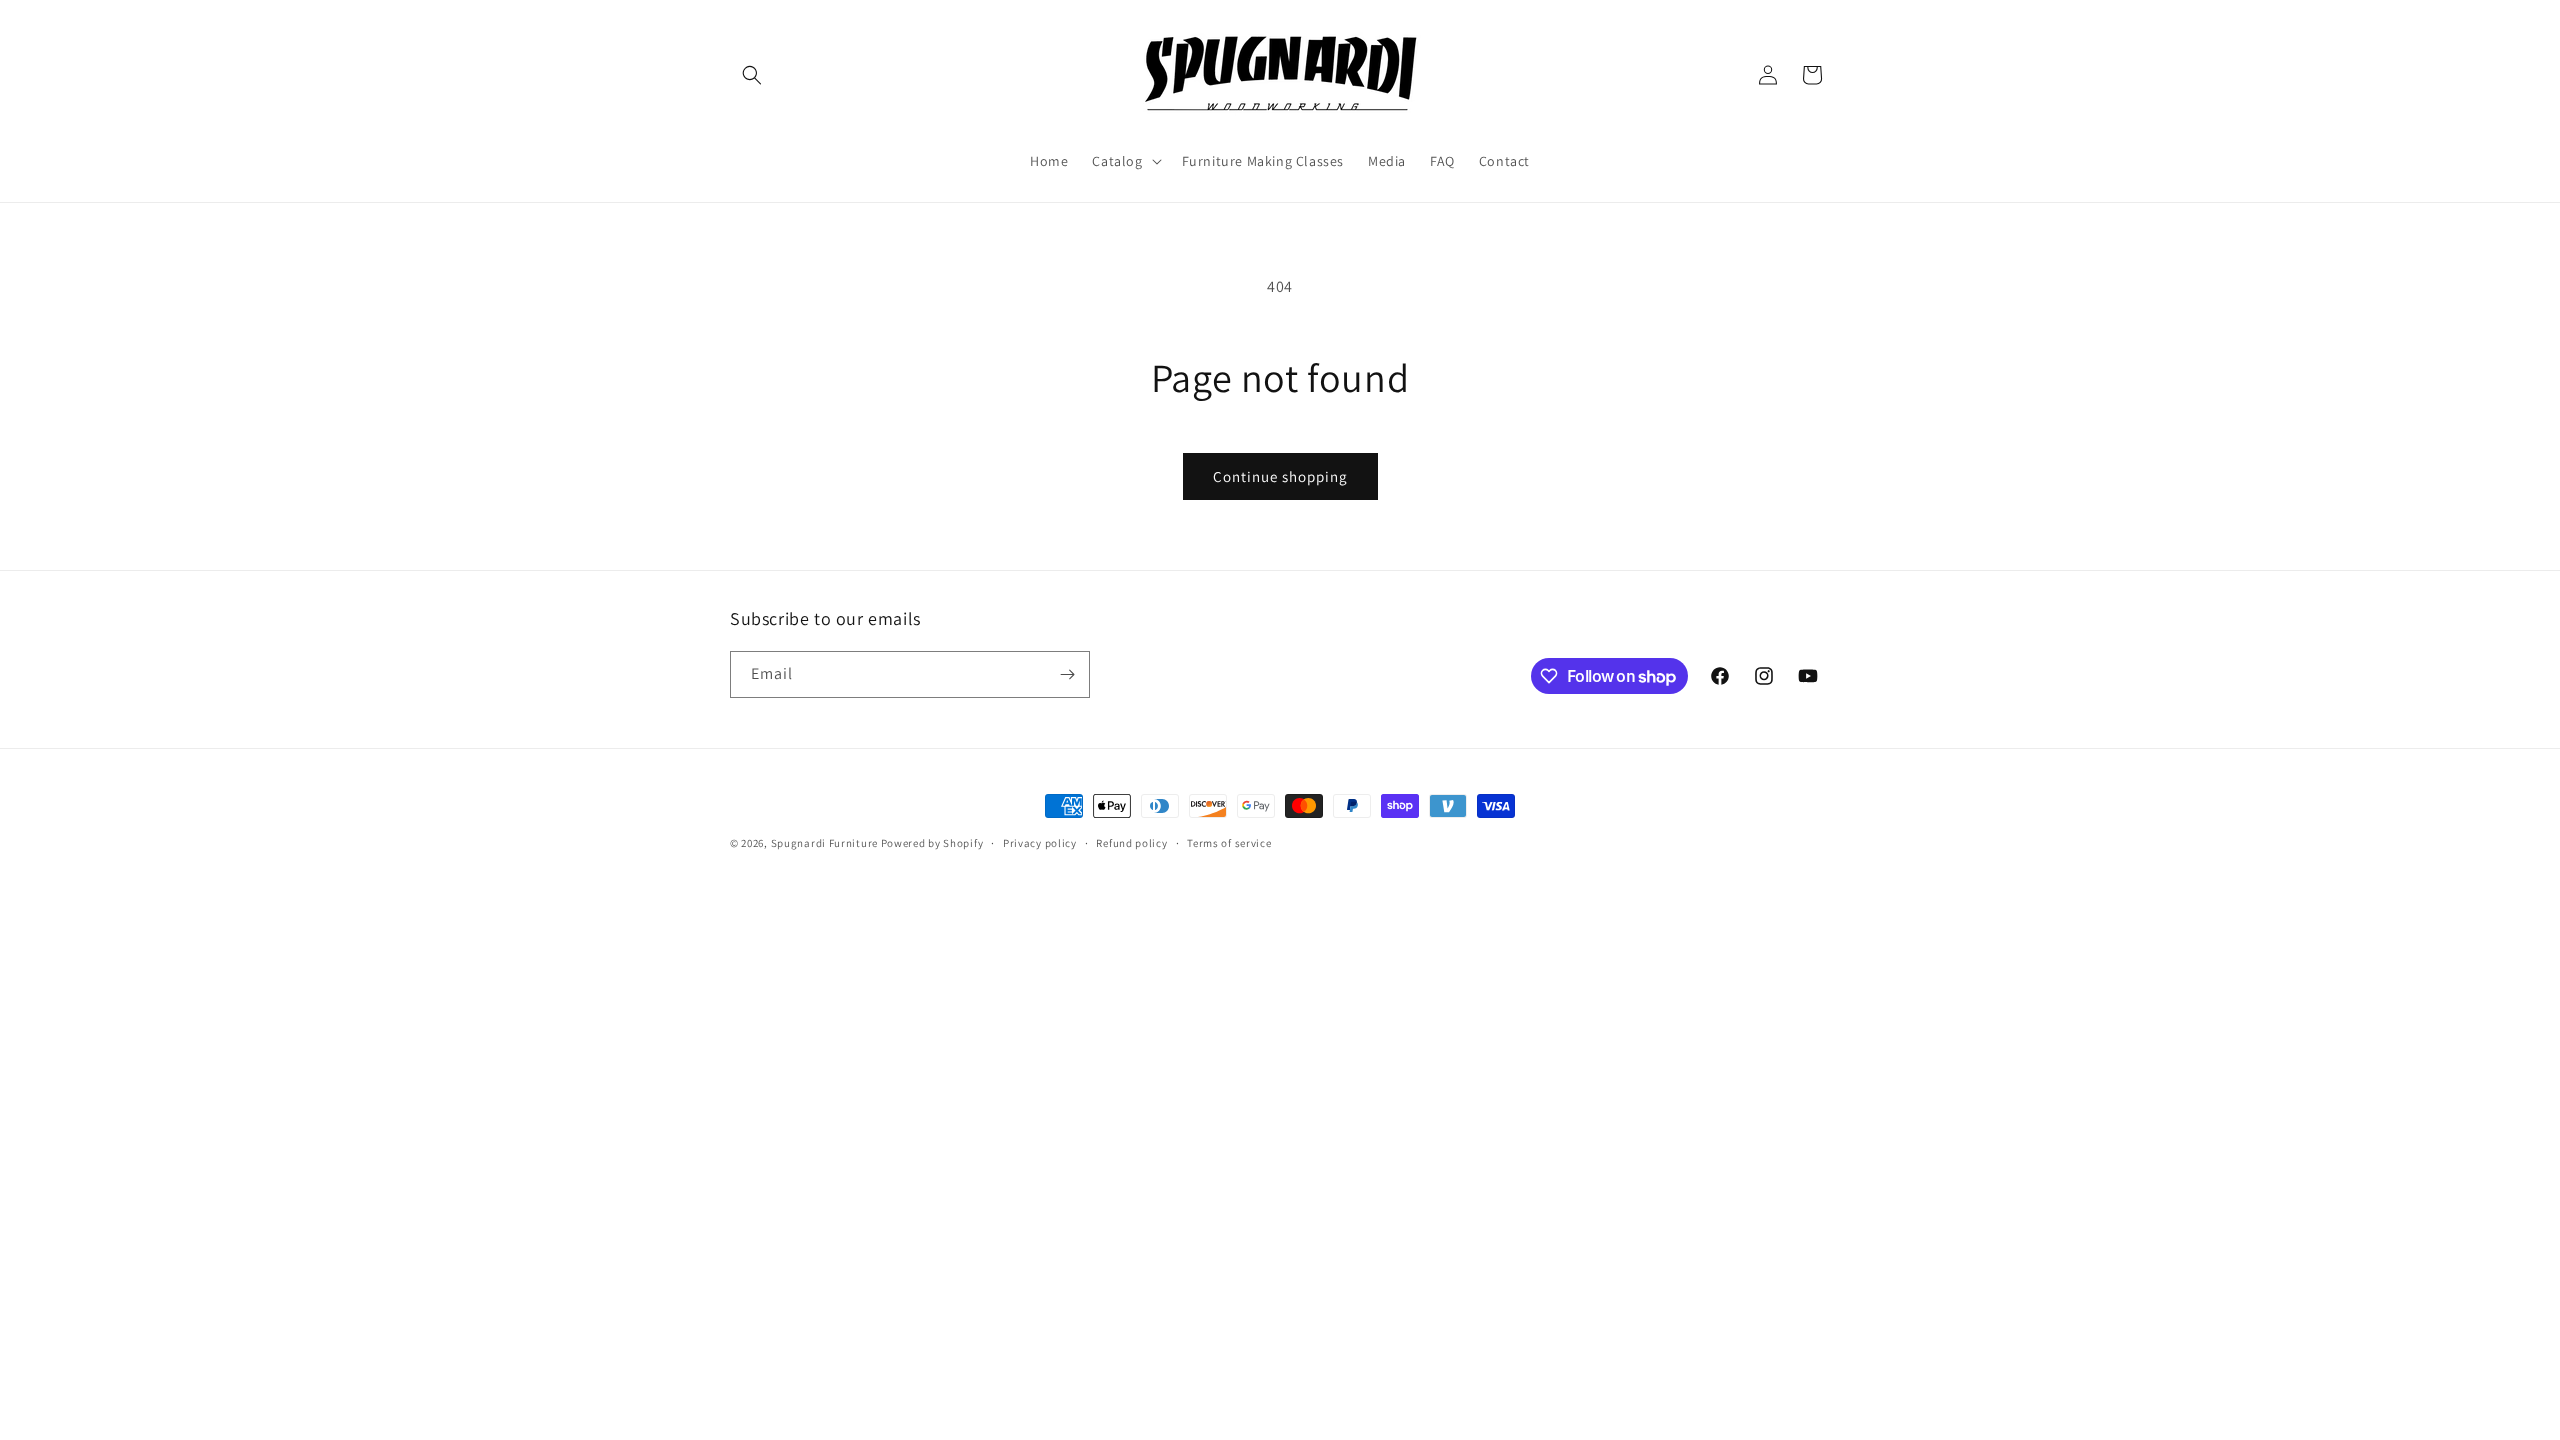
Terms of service (1229, 843)
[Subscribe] (1067, 674)
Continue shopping (1280, 476)
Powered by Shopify (932, 843)
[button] (752, 75)
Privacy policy (1040, 843)
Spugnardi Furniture (826, 843)
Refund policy (1131, 843)
